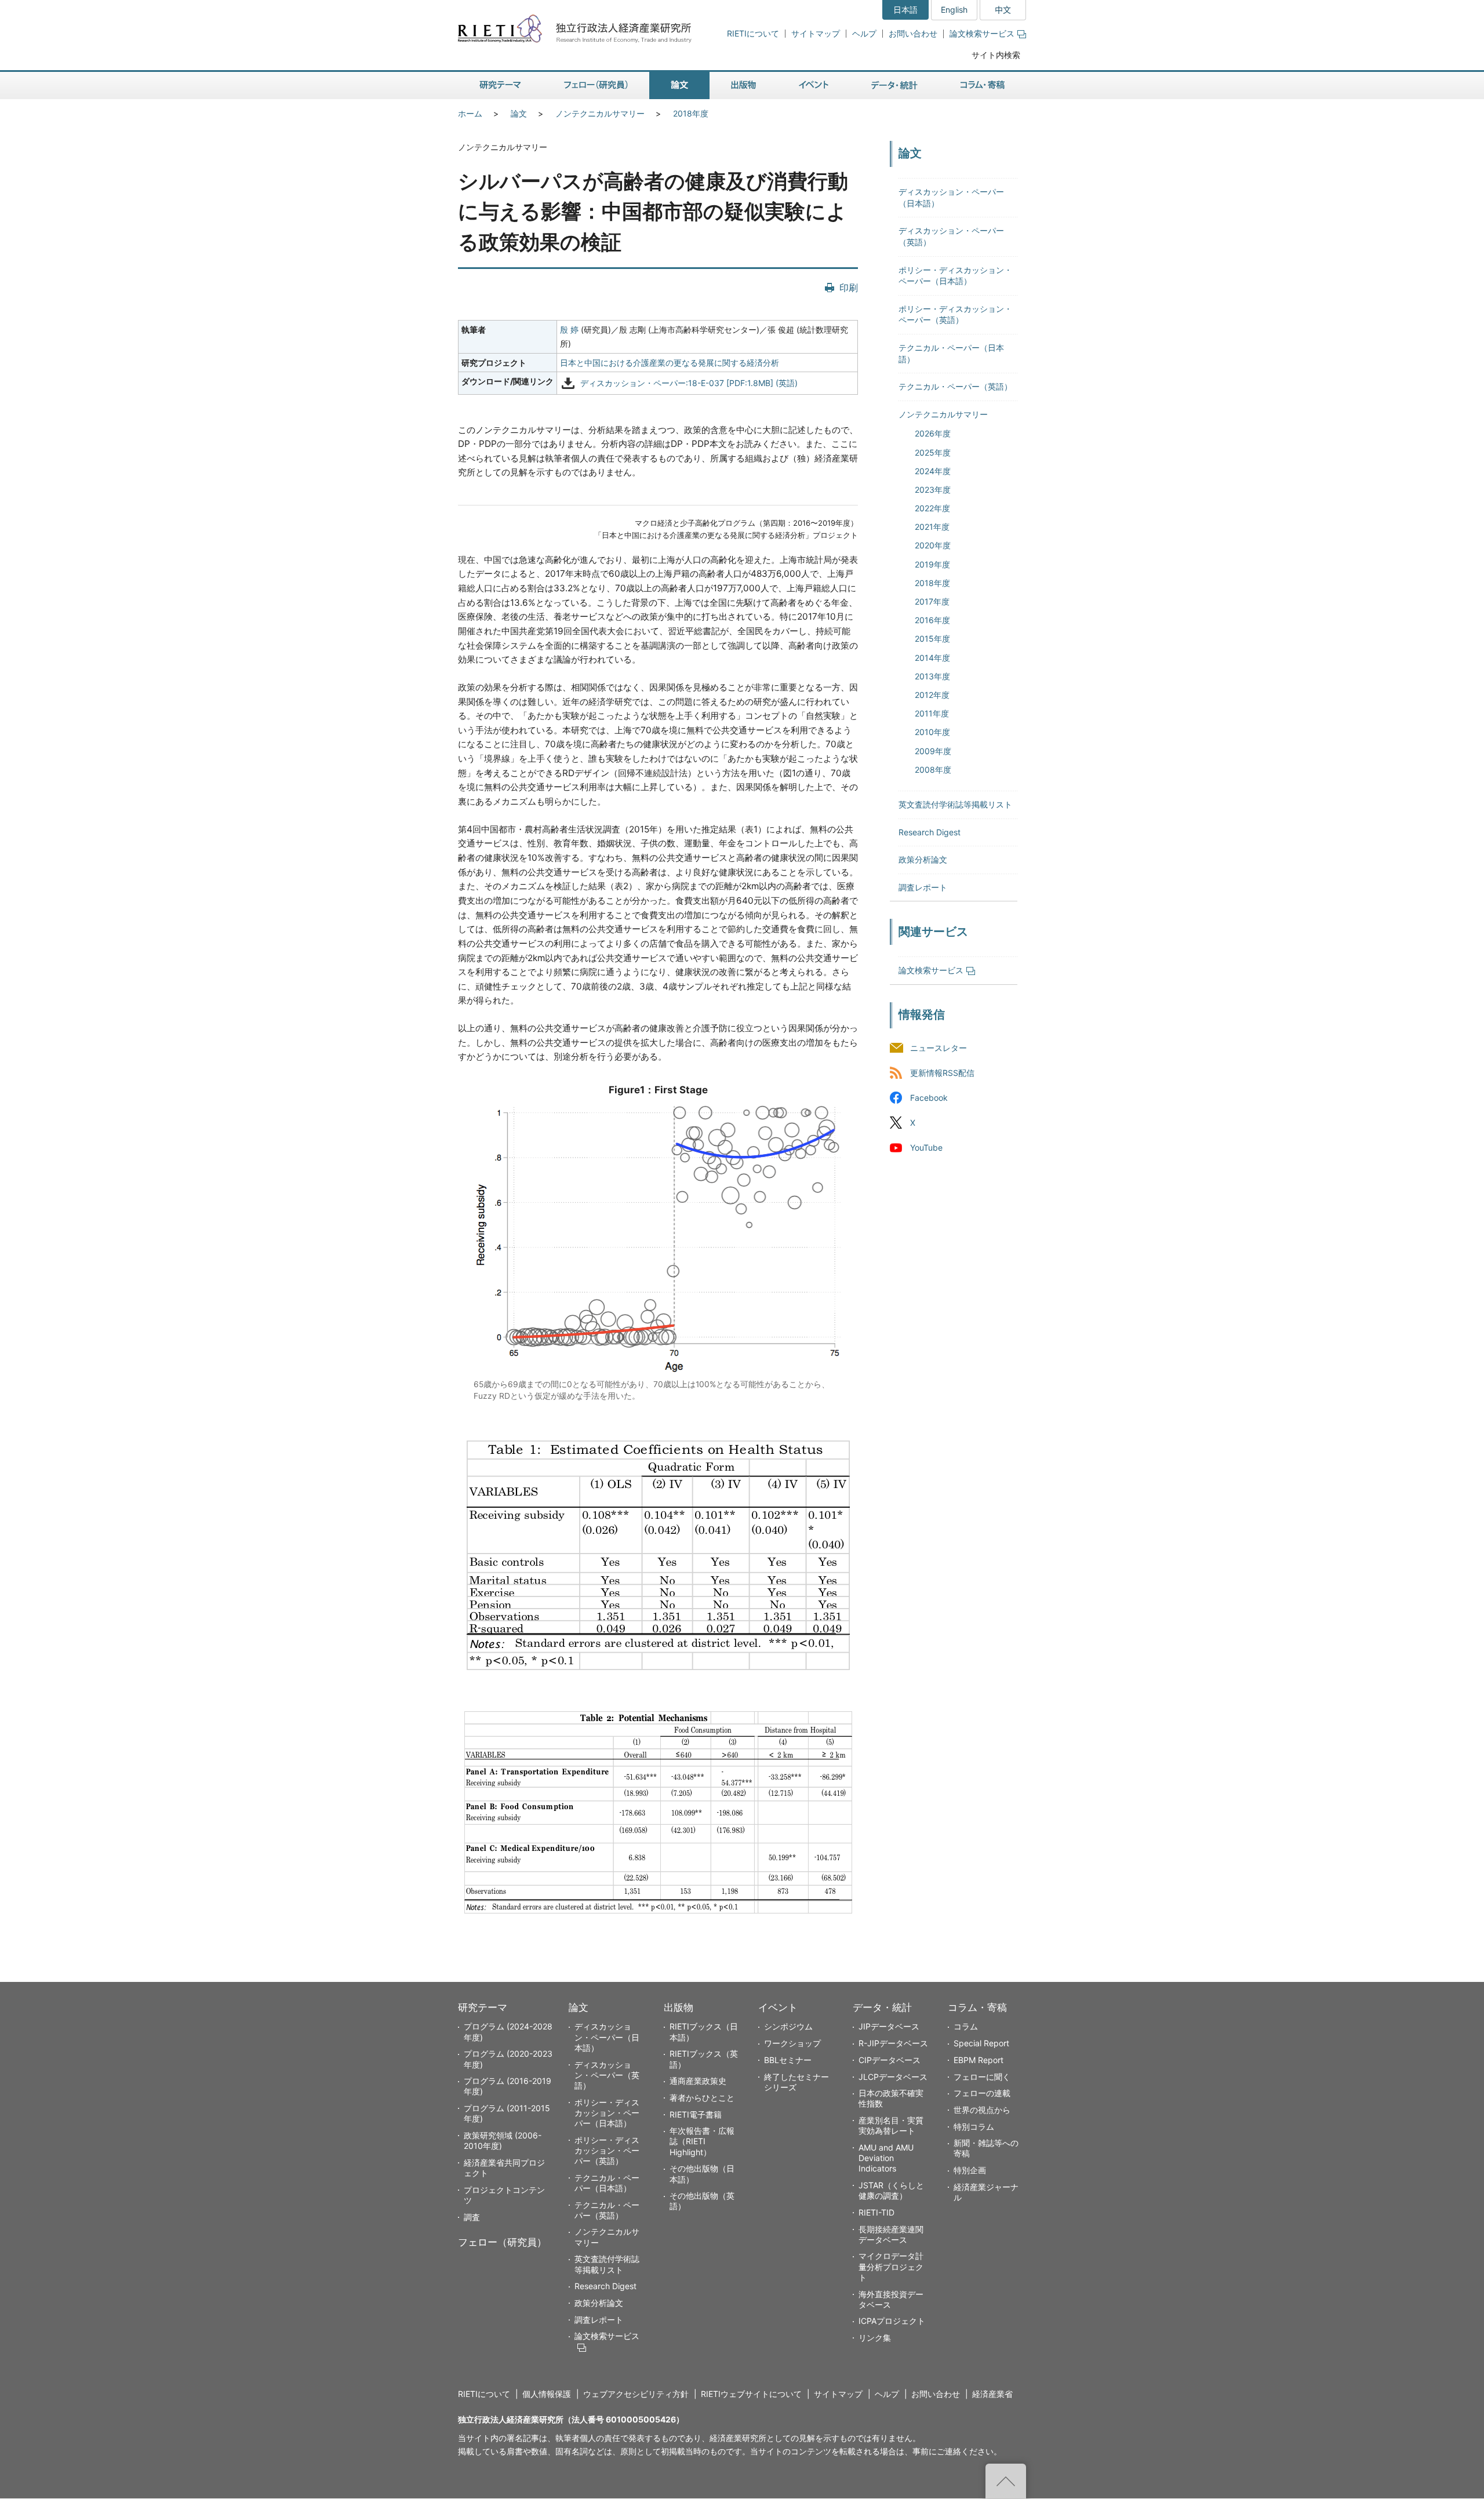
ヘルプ (864, 33)
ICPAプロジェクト (892, 2321)
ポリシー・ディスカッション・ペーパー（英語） (607, 2150)
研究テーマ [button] (500, 86)
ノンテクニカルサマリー (600, 113)
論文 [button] (679, 86)
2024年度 (933, 471)
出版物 (679, 2007)
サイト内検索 (996, 55)
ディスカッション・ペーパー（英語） (607, 2075)
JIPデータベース (889, 2026)
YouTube (926, 1148)
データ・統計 (882, 2007)
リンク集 (875, 2338)
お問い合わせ (913, 33)
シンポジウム (788, 2026)
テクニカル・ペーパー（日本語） (607, 2183)
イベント (778, 2007)
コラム (966, 2026)
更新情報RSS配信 (942, 1073)
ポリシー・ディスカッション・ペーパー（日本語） (607, 2113)
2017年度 (932, 601)
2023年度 (933, 490)
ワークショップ (792, 2043)
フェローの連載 (982, 2093)
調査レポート (923, 887)
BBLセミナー (788, 2060)
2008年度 (933, 770)
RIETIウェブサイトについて (751, 2394)
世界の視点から (982, 2110)
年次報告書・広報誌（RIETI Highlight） (702, 2141)
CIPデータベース (890, 2060)
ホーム (470, 113)
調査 (472, 2217)
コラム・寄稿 (977, 2007)
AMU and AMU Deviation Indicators (886, 2158)
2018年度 (691, 113)
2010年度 (932, 732)
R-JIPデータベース (893, 2043)
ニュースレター (939, 1048)
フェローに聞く (982, 2077)
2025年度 (933, 452)
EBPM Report (979, 2060)
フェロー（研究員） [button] (596, 86)
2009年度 (933, 751)
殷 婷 (569, 330)
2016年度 (932, 620)
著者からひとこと (702, 2098)
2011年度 (932, 713)
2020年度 (933, 545)
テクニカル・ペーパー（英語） (955, 386)
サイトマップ (816, 33)
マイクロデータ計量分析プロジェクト (891, 2266)
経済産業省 (992, 2394)
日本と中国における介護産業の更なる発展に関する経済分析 (670, 363)
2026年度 (933, 433)
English (954, 10)
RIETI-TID (876, 2212)
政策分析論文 (923, 859)
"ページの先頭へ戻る (1006, 2481)
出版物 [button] (743, 86)
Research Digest (930, 832)
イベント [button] (814, 86)
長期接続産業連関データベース (891, 2234)
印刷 (849, 288)
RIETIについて (753, 33)
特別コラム (974, 2127)
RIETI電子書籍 (696, 2114)
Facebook (929, 1098)
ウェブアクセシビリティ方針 (636, 2394)
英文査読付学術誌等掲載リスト (955, 804)
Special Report (981, 2043)
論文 (519, 113)
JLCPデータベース (893, 2077)
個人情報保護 (547, 2394)
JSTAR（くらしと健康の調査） (891, 2190)
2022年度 (932, 508)
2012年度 (932, 695)
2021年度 (932, 527)
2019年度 (932, 564)
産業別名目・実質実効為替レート (891, 2125)
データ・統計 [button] (894, 86)
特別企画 (970, 2170)
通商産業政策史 (698, 2081)
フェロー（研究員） (502, 2242)
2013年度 (932, 676)
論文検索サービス (982, 33)
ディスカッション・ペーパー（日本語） (607, 2037)
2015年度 (932, 639)
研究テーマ (483, 2007)
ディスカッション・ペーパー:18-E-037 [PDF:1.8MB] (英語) (689, 383)
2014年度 (932, 658)
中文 (1003, 10)
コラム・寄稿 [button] (983, 86)
